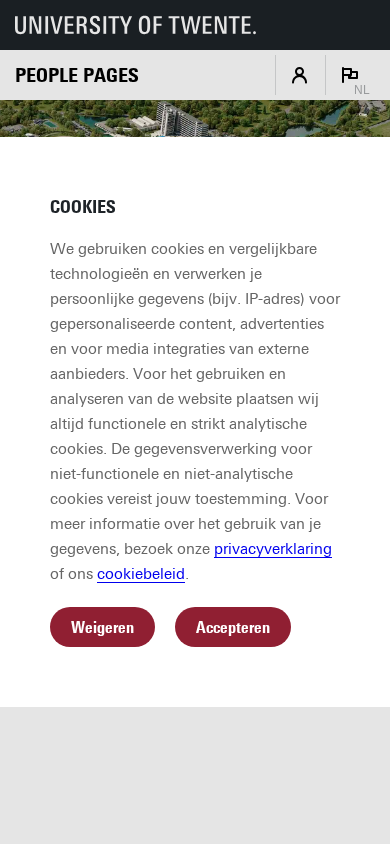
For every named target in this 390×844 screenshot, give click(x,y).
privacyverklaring (273, 549)
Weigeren (102, 627)
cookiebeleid (141, 574)
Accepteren (233, 627)
